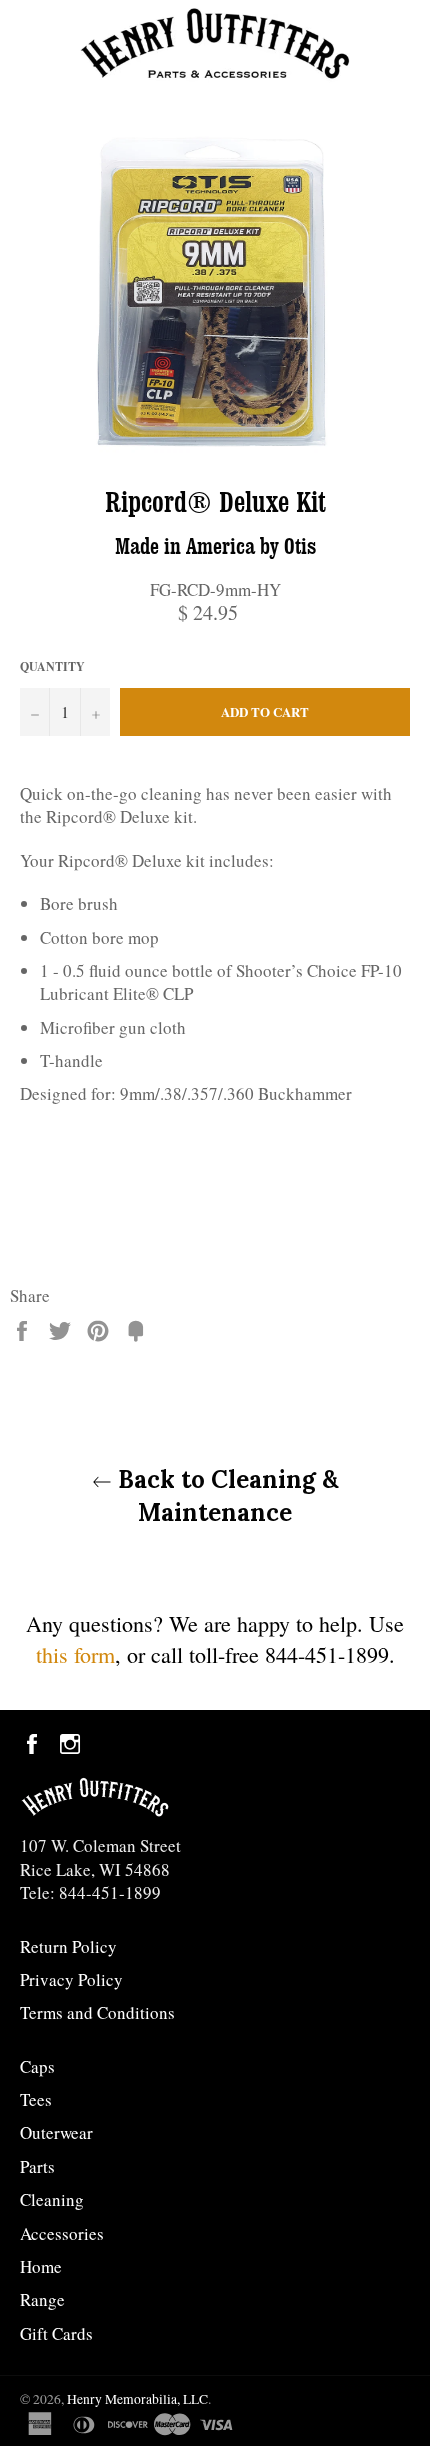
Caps (37, 2066)
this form (75, 1654)
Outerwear (56, 2132)
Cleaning (52, 2199)
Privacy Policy (71, 1979)
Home (41, 2266)
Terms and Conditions (97, 2012)
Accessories (62, 2233)
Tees (36, 2099)
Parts (37, 2166)
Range (42, 2299)
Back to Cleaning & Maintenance (225, 1496)
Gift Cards (56, 2333)
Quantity (52, 667)
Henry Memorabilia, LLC (137, 2399)
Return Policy (68, 1946)
